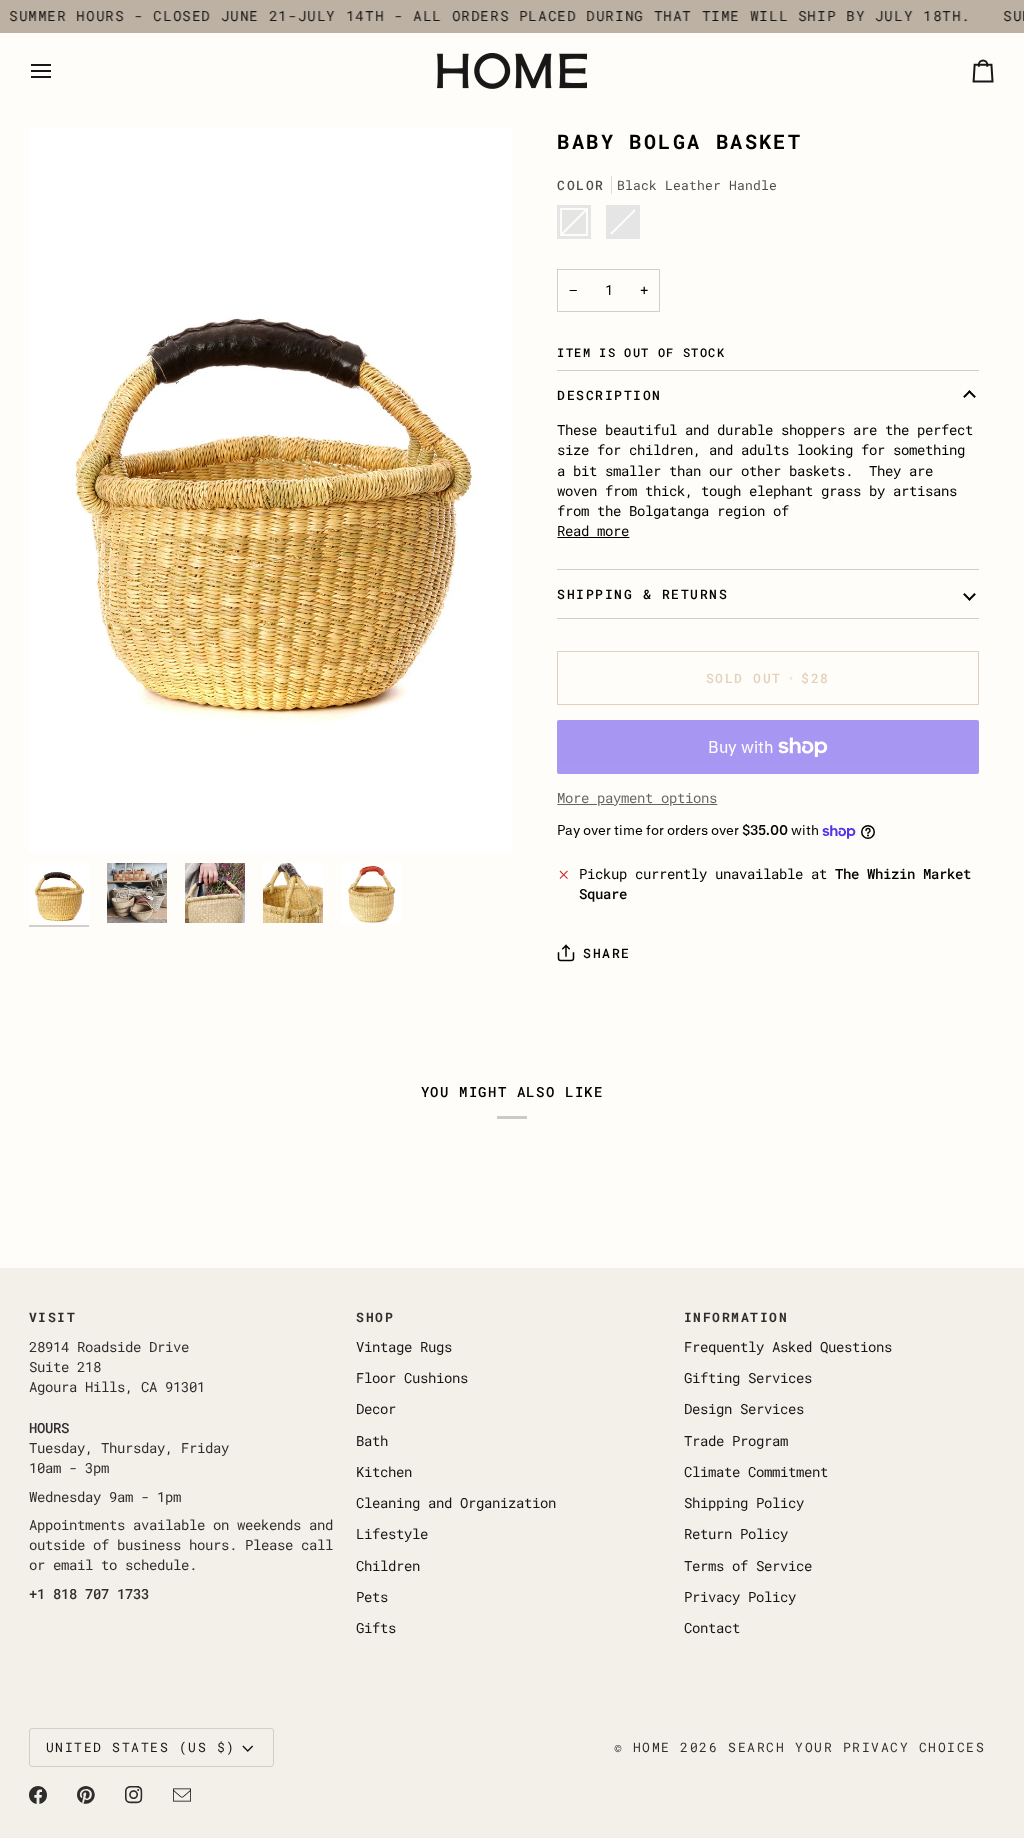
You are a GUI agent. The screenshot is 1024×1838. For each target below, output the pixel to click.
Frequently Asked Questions (788, 1347)
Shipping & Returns (642, 594)
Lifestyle (392, 1534)
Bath (372, 1441)
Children (388, 1566)
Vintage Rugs (404, 1347)
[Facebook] (38, 1795)
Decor (376, 1409)
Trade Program (736, 1441)
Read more (593, 531)
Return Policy (736, 1534)
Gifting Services (748, 1378)
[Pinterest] (86, 1795)
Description (609, 395)
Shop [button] (375, 1317)
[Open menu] (59, 71)
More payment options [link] (637, 798)
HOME (652, 1747)
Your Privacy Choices (890, 1747)
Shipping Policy (744, 1503)
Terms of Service (748, 1566)
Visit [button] (53, 1317)
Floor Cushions (412, 1378)
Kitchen (384, 1472)
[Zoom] (270, 490)
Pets (372, 1597)
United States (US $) (141, 1747)
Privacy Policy (740, 1597)
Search (756, 1747)
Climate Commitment (756, 1472)
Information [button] (736, 1317)
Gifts (376, 1628)
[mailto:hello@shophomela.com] (182, 1795)
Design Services (744, 1409)
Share (607, 953)
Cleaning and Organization (456, 1503)
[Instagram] (134, 1795)
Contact (712, 1628)
